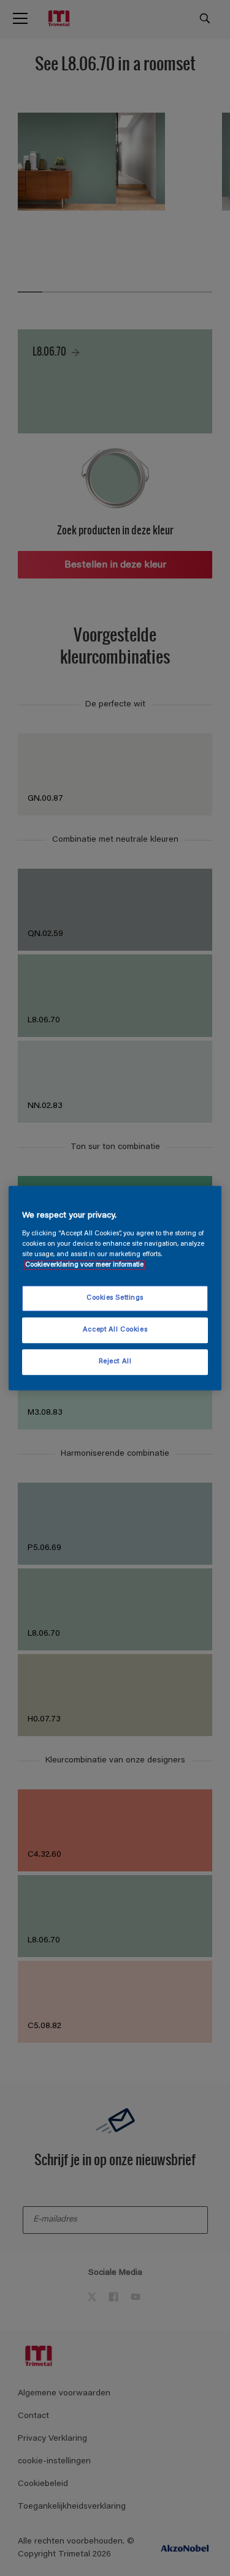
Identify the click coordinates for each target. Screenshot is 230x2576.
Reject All (115, 1362)
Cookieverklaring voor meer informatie (84, 1265)
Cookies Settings (115, 1298)
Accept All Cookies (115, 1330)
